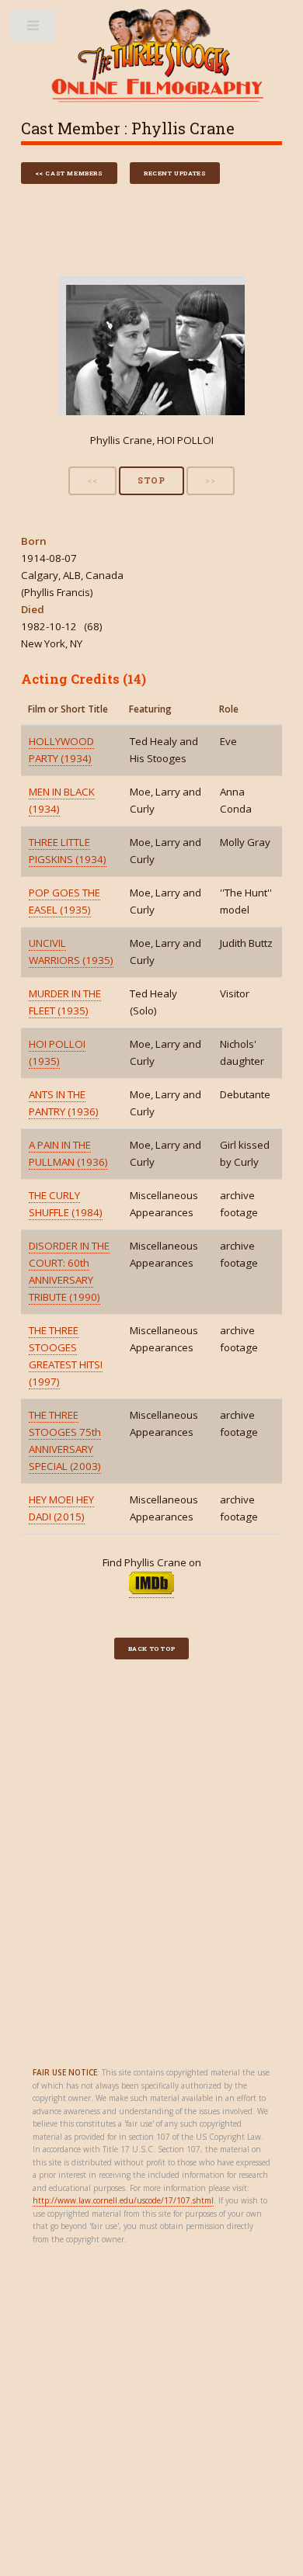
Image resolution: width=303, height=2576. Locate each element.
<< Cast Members (69, 173)
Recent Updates (175, 173)
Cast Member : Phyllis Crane (128, 128)
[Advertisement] (151, 1866)
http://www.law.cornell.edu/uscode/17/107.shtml (123, 2200)
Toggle (34, 29)
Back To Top (152, 1649)
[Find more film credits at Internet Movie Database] (151, 1591)
